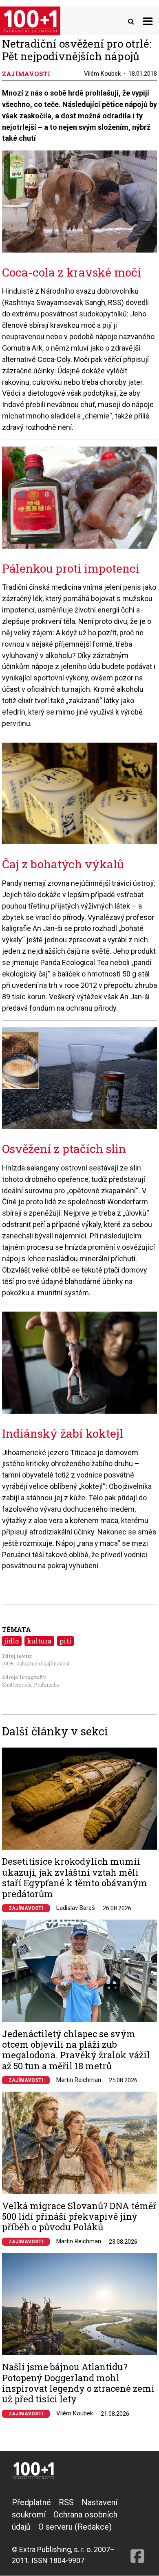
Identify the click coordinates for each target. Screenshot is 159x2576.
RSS (66, 2502)
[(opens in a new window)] (137, 2531)
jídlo (12, 1641)
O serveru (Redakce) (75, 2527)
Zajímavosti (26, 1908)
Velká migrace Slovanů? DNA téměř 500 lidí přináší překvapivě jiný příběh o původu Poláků (79, 2217)
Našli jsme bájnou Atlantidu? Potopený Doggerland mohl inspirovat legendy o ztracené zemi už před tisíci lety (78, 2383)
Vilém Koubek (102, 74)
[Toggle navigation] (148, 21)
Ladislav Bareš (76, 1908)
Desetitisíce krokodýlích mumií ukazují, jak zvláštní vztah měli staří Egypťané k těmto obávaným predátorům (75, 1878)
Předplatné (31, 2502)
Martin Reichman (79, 2080)
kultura (39, 1641)
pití (65, 1641)
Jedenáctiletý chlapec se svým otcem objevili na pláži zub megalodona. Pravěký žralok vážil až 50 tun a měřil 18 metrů (76, 2050)
